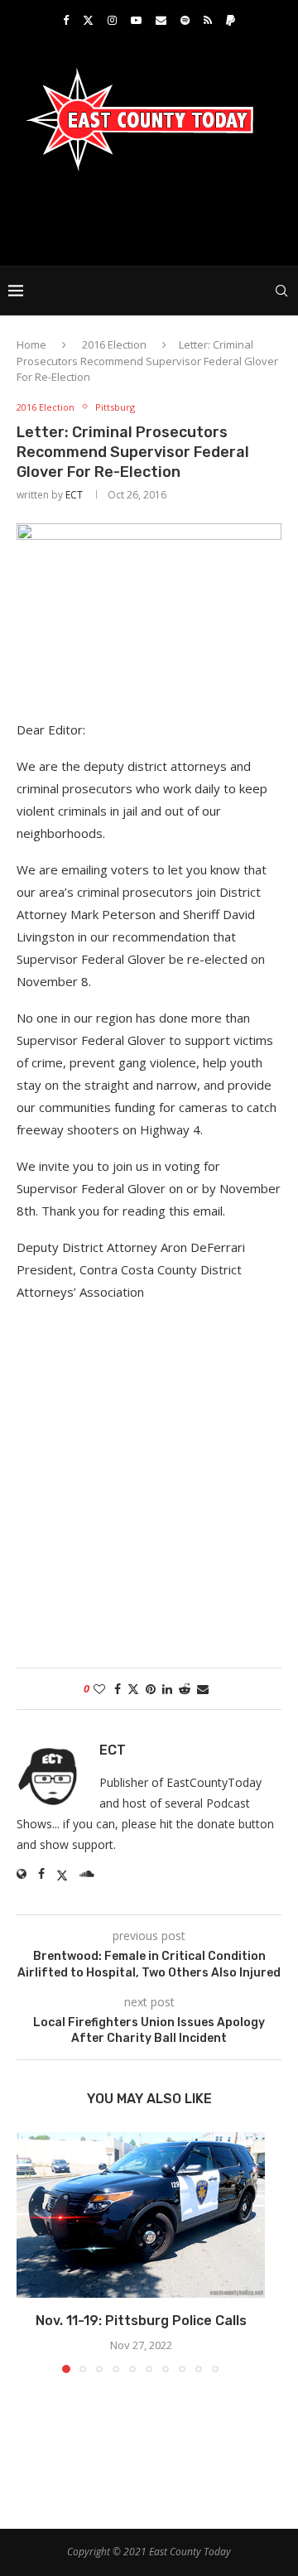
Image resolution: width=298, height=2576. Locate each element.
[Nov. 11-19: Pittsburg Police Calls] (141, 2215)
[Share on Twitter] (133, 1689)
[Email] (161, 20)
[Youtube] (136, 20)
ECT (74, 495)
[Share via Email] (203, 1689)
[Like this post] (99, 1689)
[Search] (281, 291)
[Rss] (208, 20)
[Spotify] (185, 20)
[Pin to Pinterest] (151, 1689)
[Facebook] (66, 20)
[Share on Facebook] (118, 1689)
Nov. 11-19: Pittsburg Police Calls (141, 2321)
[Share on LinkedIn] (167, 1689)
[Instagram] (112, 20)
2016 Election (114, 344)
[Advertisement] (153, 217)
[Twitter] (88, 20)
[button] (31, 2252)
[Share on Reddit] (185, 1689)
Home (31, 344)
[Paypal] (231, 20)
